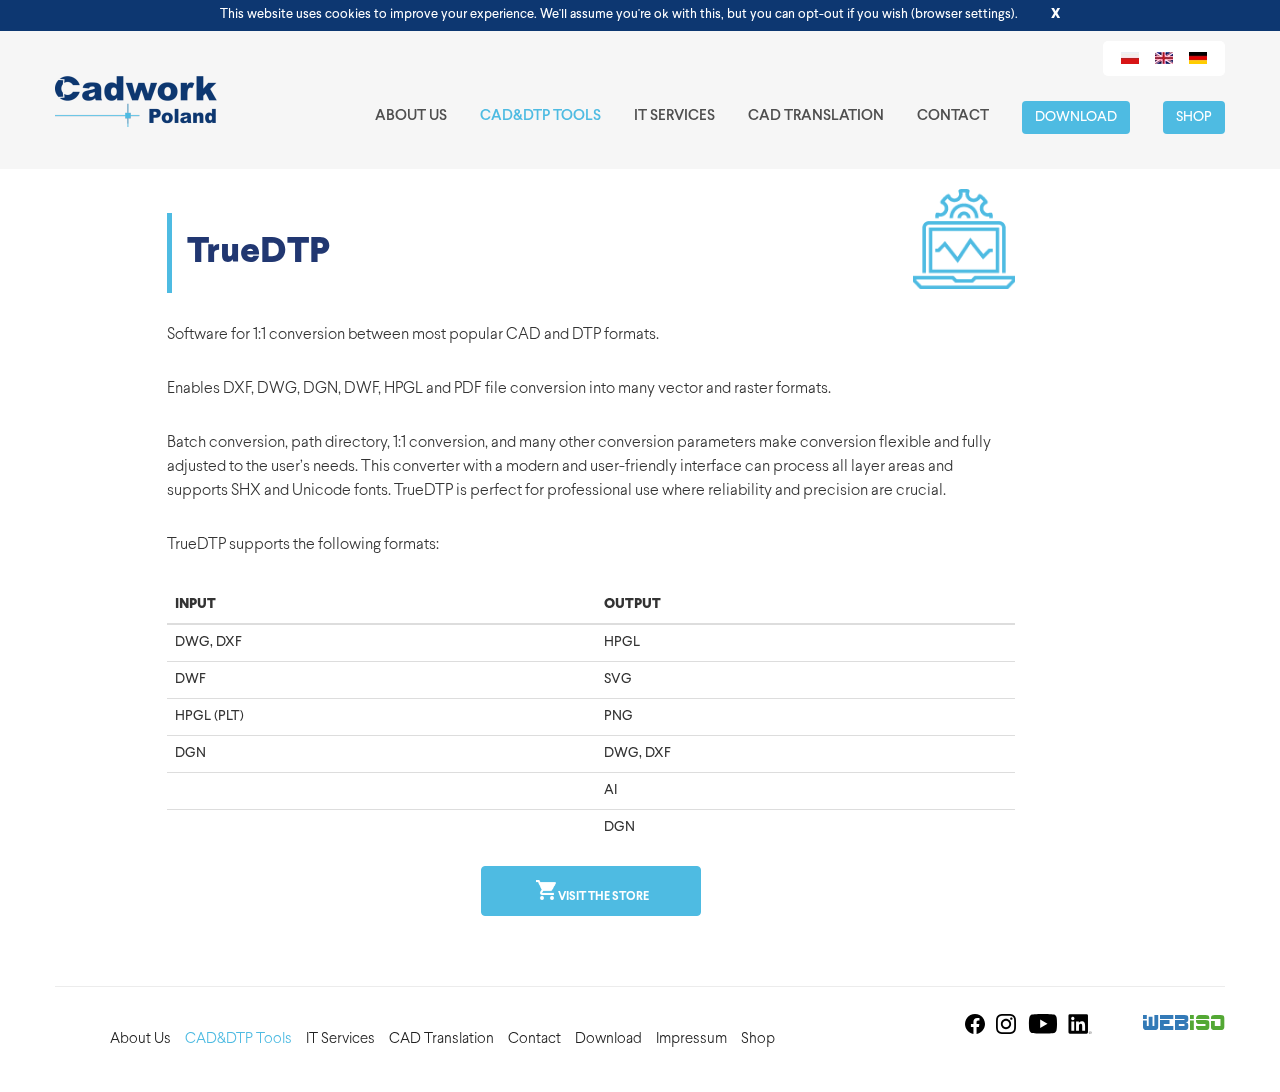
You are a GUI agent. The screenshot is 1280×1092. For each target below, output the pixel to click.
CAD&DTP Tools (540, 116)
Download (1076, 117)
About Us (411, 116)
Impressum (691, 1039)
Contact (953, 116)
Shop (1194, 117)
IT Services (674, 116)
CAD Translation (816, 116)
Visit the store (602, 897)
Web (1184, 1024)
